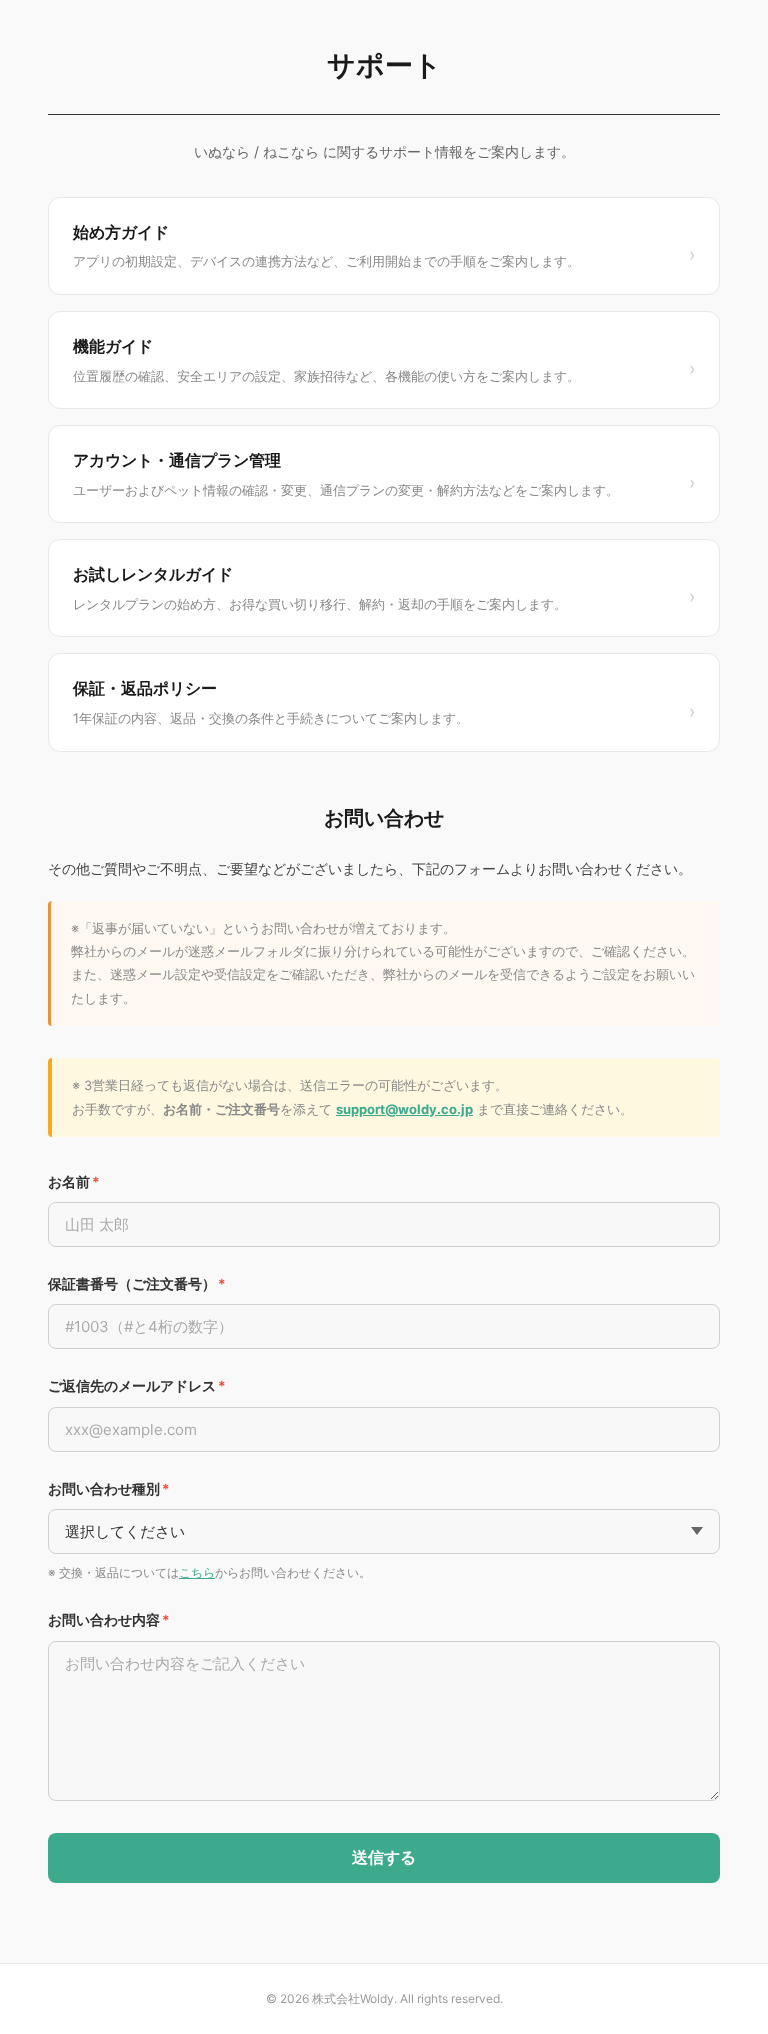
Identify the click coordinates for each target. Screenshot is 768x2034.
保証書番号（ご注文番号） (137, 1283)
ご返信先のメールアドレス (137, 1385)
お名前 (74, 1181)
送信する (384, 1857)
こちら (197, 1572)
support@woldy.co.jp (404, 1109)
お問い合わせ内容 (109, 1619)
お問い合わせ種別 (109, 1488)
